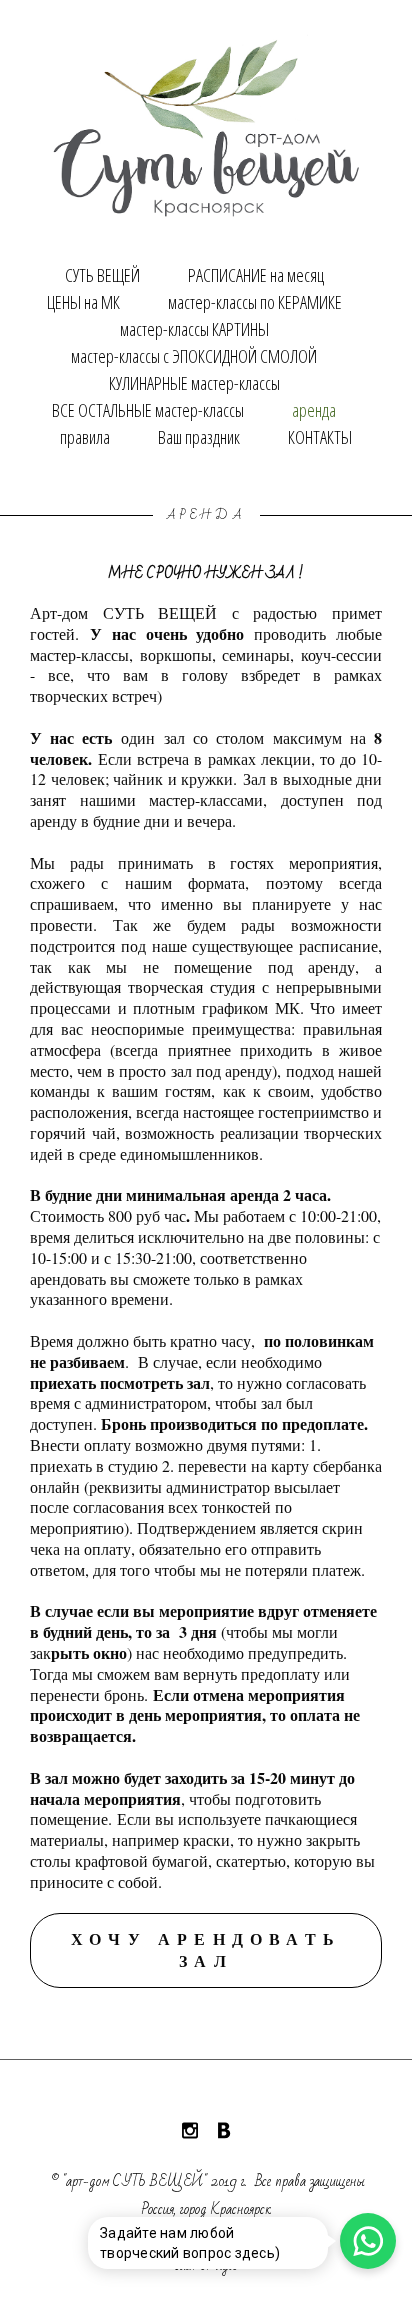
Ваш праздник (199, 437)
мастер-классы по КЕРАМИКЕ (255, 302)
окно (110, 1652)
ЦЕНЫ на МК (83, 302)
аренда (314, 410)
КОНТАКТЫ (320, 437)
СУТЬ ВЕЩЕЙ (102, 275)
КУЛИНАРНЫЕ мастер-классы (194, 383)
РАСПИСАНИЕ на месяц (256, 275)
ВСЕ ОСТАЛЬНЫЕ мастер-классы (148, 410)
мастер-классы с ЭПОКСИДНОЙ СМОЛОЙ (194, 356)
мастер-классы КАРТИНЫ (194, 329)
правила (85, 437)
